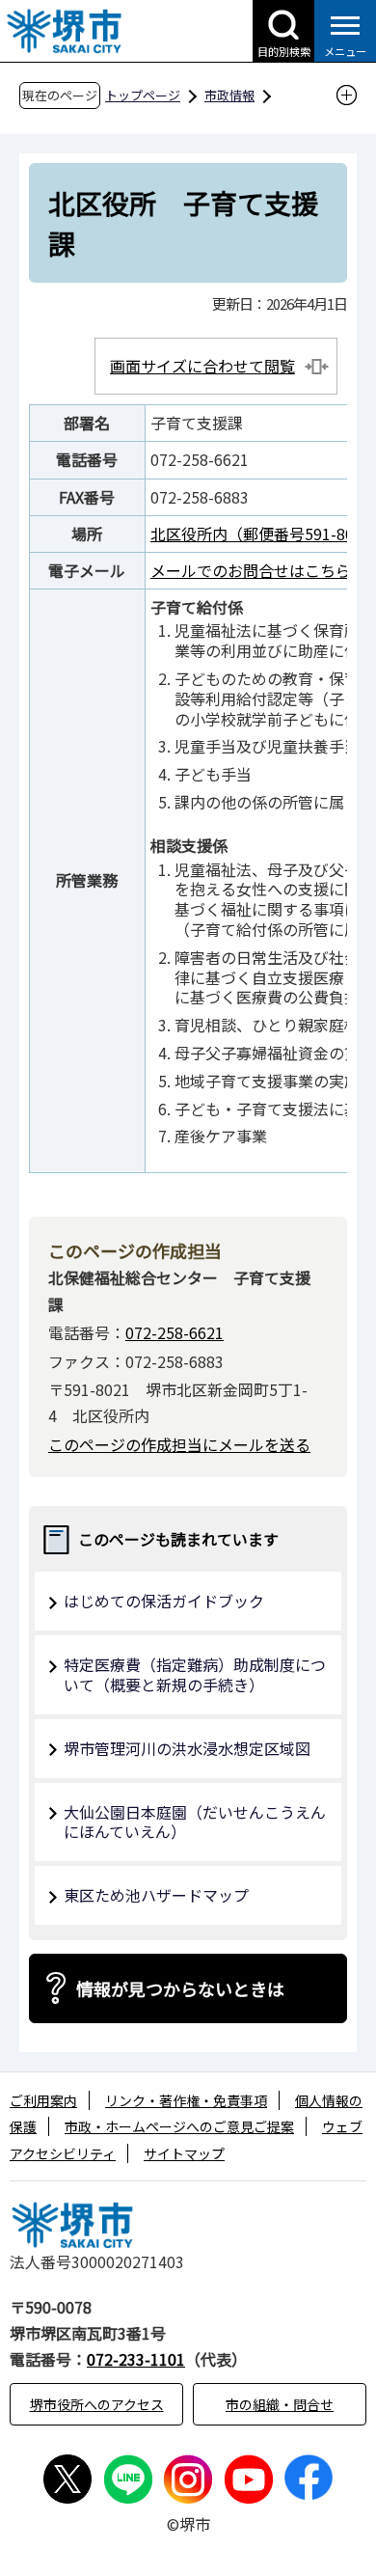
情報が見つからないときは (180, 1988)
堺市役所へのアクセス (97, 2404)
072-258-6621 (175, 1332)
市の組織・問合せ (280, 2404)
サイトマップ (184, 2153)
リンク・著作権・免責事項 (186, 2100)
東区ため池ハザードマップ (156, 1895)
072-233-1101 (136, 2359)
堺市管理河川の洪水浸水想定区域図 (187, 1748)
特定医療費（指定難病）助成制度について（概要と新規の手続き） (195, 1674)
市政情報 (229, 95)
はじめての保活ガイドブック (164, 1601)
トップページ (143, 95)
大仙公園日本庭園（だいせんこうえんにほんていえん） (195, 1822)
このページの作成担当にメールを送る (179, 1444)
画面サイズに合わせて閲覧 (202, 366)
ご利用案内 (43, 2100)
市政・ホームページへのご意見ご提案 (179, 2126)
